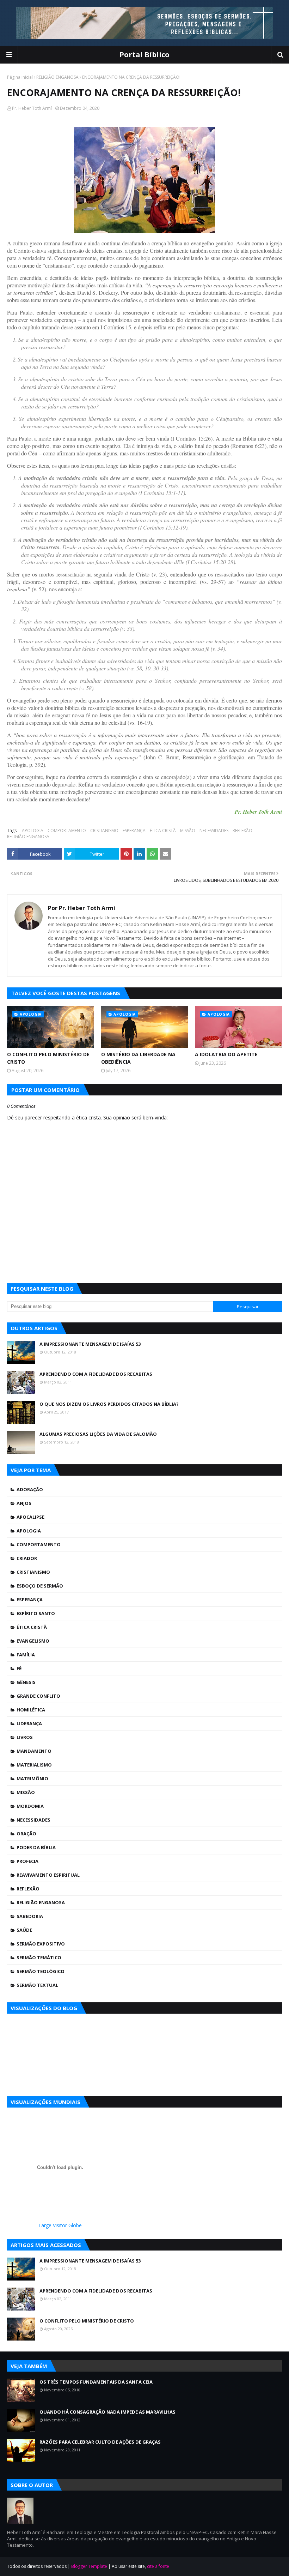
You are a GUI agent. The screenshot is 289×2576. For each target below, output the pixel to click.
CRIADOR (27, 1558)
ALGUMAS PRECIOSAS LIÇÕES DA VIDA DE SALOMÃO (98, 1434)
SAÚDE (24, 1930)
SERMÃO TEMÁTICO (39, 1958)
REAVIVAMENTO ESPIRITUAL (48, 1875)
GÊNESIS (26, 1682)
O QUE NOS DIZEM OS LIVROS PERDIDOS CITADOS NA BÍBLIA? (109, 1404)
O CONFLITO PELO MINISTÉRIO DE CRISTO (48, 1058)
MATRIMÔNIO (32, 1779)
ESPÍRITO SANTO (36, 1613)
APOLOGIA (33, 830)
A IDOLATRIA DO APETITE (226, 1054)
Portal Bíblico (144, 55)
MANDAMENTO (34, 1751)
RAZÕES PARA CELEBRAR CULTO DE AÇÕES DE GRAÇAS (100, 2442)
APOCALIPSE (30, 1517)
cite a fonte (158, 2566)
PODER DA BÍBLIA (36, 1847)
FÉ (19, 1668)
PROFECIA (27, 1861)
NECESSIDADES (214, 830)
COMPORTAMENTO (67, 830)
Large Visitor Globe (60, 2225)
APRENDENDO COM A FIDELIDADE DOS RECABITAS (96, 1374)
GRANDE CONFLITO (38, 1696)
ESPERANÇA (134, 830)
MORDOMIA (30, 1806)
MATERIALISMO (34, 1765)
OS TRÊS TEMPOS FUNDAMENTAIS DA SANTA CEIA (96, 2382)
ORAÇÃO (26, 1834)
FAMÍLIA (26, 1655)
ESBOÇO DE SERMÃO (40, 1586)
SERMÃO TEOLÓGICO (41, 1971)
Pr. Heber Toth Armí (32, 108)
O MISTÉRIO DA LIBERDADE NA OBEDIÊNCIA (138, 1058)
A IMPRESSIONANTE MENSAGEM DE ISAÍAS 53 (90, 1344)
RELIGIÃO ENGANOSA (57, 77)
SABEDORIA (30, 1916)
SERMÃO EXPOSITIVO (41, 1944)
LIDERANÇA (29, 1723)
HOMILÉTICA (31, 1710)
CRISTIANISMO (104, 830)
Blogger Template (89, 2566)
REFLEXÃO (242, 830)
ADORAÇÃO (30, 1489)
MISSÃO (188, 830)
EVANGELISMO (33, 1641)
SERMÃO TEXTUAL (37, 1985)
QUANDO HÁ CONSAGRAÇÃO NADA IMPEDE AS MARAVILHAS (107, 2412)
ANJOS (24, 1503)
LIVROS (25, 1737)
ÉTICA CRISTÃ (163, 830)
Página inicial (20, 77)
